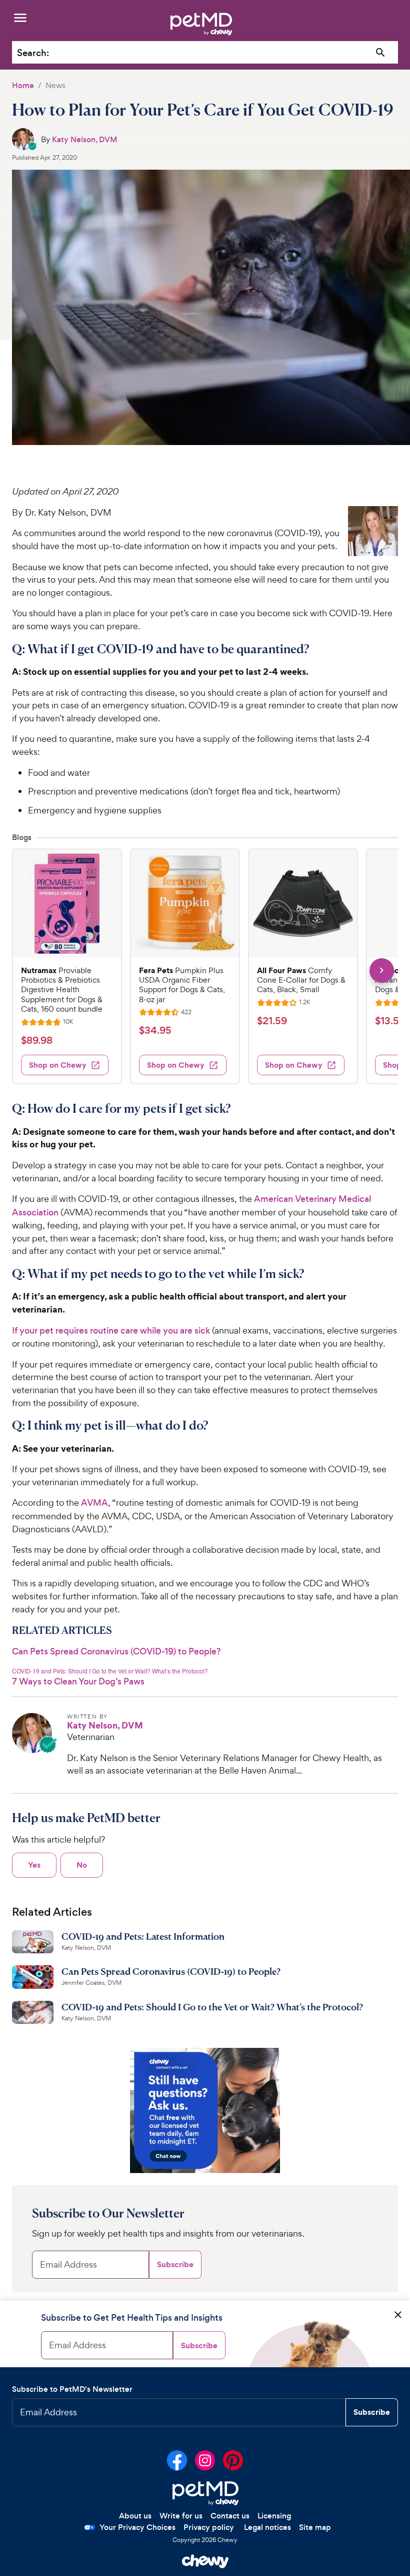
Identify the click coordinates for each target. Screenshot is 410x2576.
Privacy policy (209, 2527)
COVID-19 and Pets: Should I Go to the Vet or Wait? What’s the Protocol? (110, 1671)
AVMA (94, 1503)
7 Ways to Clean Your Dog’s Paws (78, 1681)
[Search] (381, 53)
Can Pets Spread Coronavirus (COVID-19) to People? (116, 1651)
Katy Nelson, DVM (85, 139)
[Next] (382, 970)
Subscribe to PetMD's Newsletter (72, 2389)
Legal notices (267, 2527)
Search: (33, 53)
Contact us (230, 2516)
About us (135, 2516)
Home (23, 85)
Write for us (181, 2516)
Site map (315, 2527)
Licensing (274, 2516)
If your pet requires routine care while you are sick (111, 1331)
